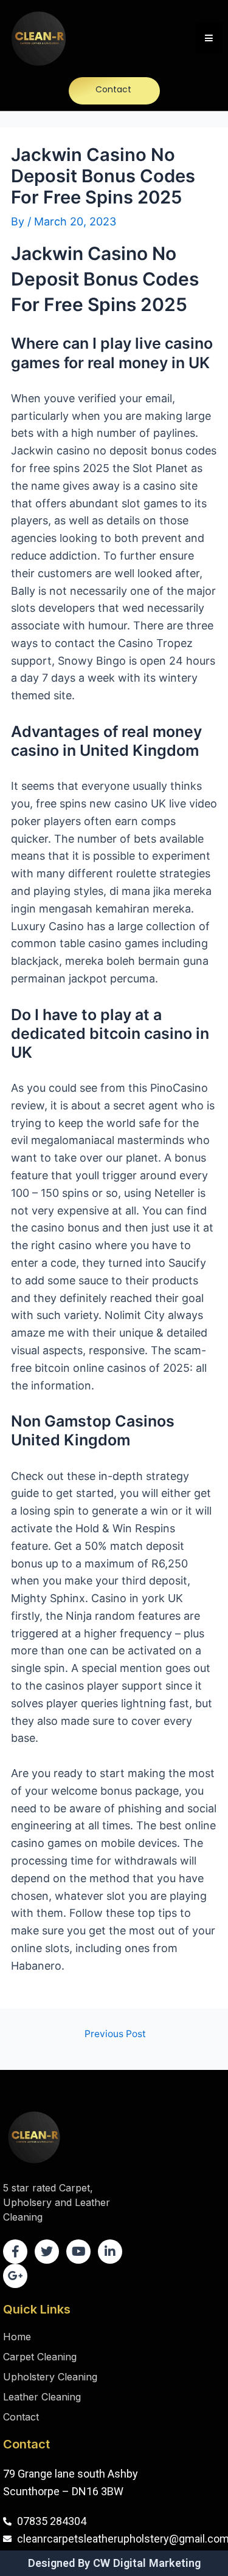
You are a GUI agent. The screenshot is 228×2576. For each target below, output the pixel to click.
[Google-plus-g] (15, 2276)
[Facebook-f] (15, 2252)
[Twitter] (47, 2252)
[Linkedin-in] (110, 2252)
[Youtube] (78, 2252)
